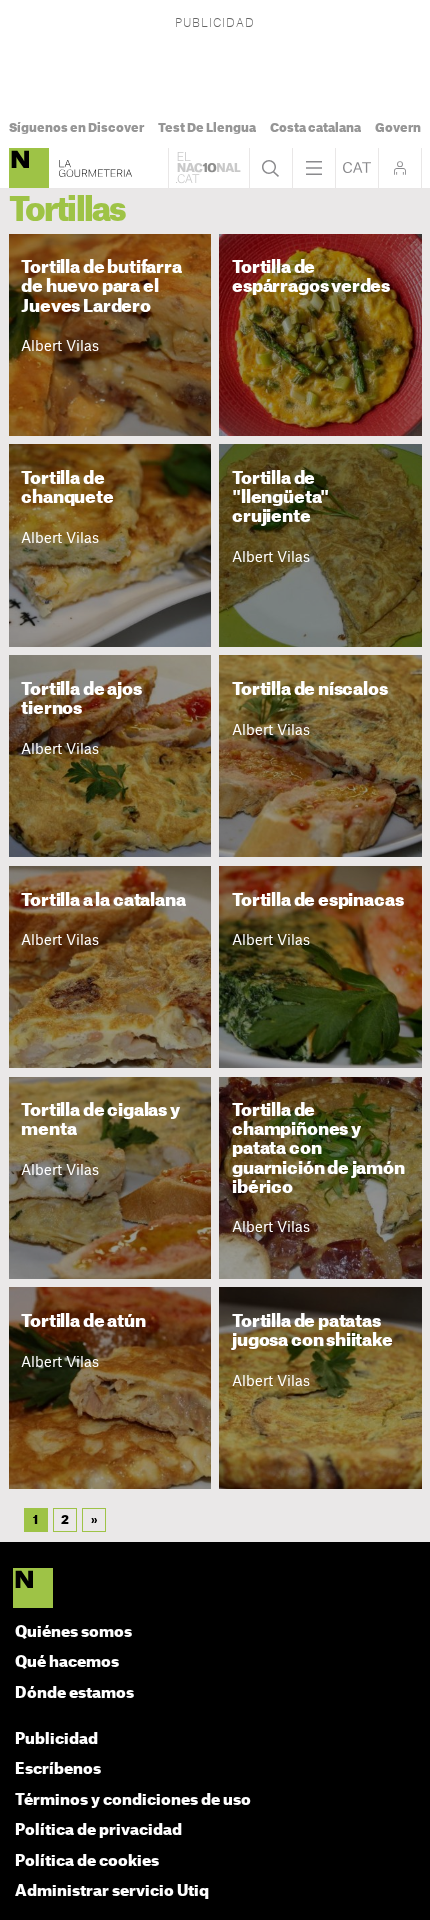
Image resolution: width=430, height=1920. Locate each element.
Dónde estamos (74, 1693)
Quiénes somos (73, 1632)
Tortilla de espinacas (317, 900)
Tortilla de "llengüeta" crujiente (280, 497)
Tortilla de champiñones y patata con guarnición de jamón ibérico (318, 1148)
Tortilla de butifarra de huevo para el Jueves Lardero (101, 286)
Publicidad (56, 1739)
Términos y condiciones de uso (133, 1800)
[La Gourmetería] (29, 168)
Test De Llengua (207, 128)
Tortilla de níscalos (310, 689)
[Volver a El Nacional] (209, 168)
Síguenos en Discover (76, 128)
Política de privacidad (98, 1830)
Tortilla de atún (83, 1321)
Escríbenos (58, 1769)
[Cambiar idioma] (357, 168)
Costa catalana (315, 128)
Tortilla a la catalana (103, 900)
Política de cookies (87, 1861)
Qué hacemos (67, 1662)
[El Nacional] (215, 1589)
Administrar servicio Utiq (112, 1891)
